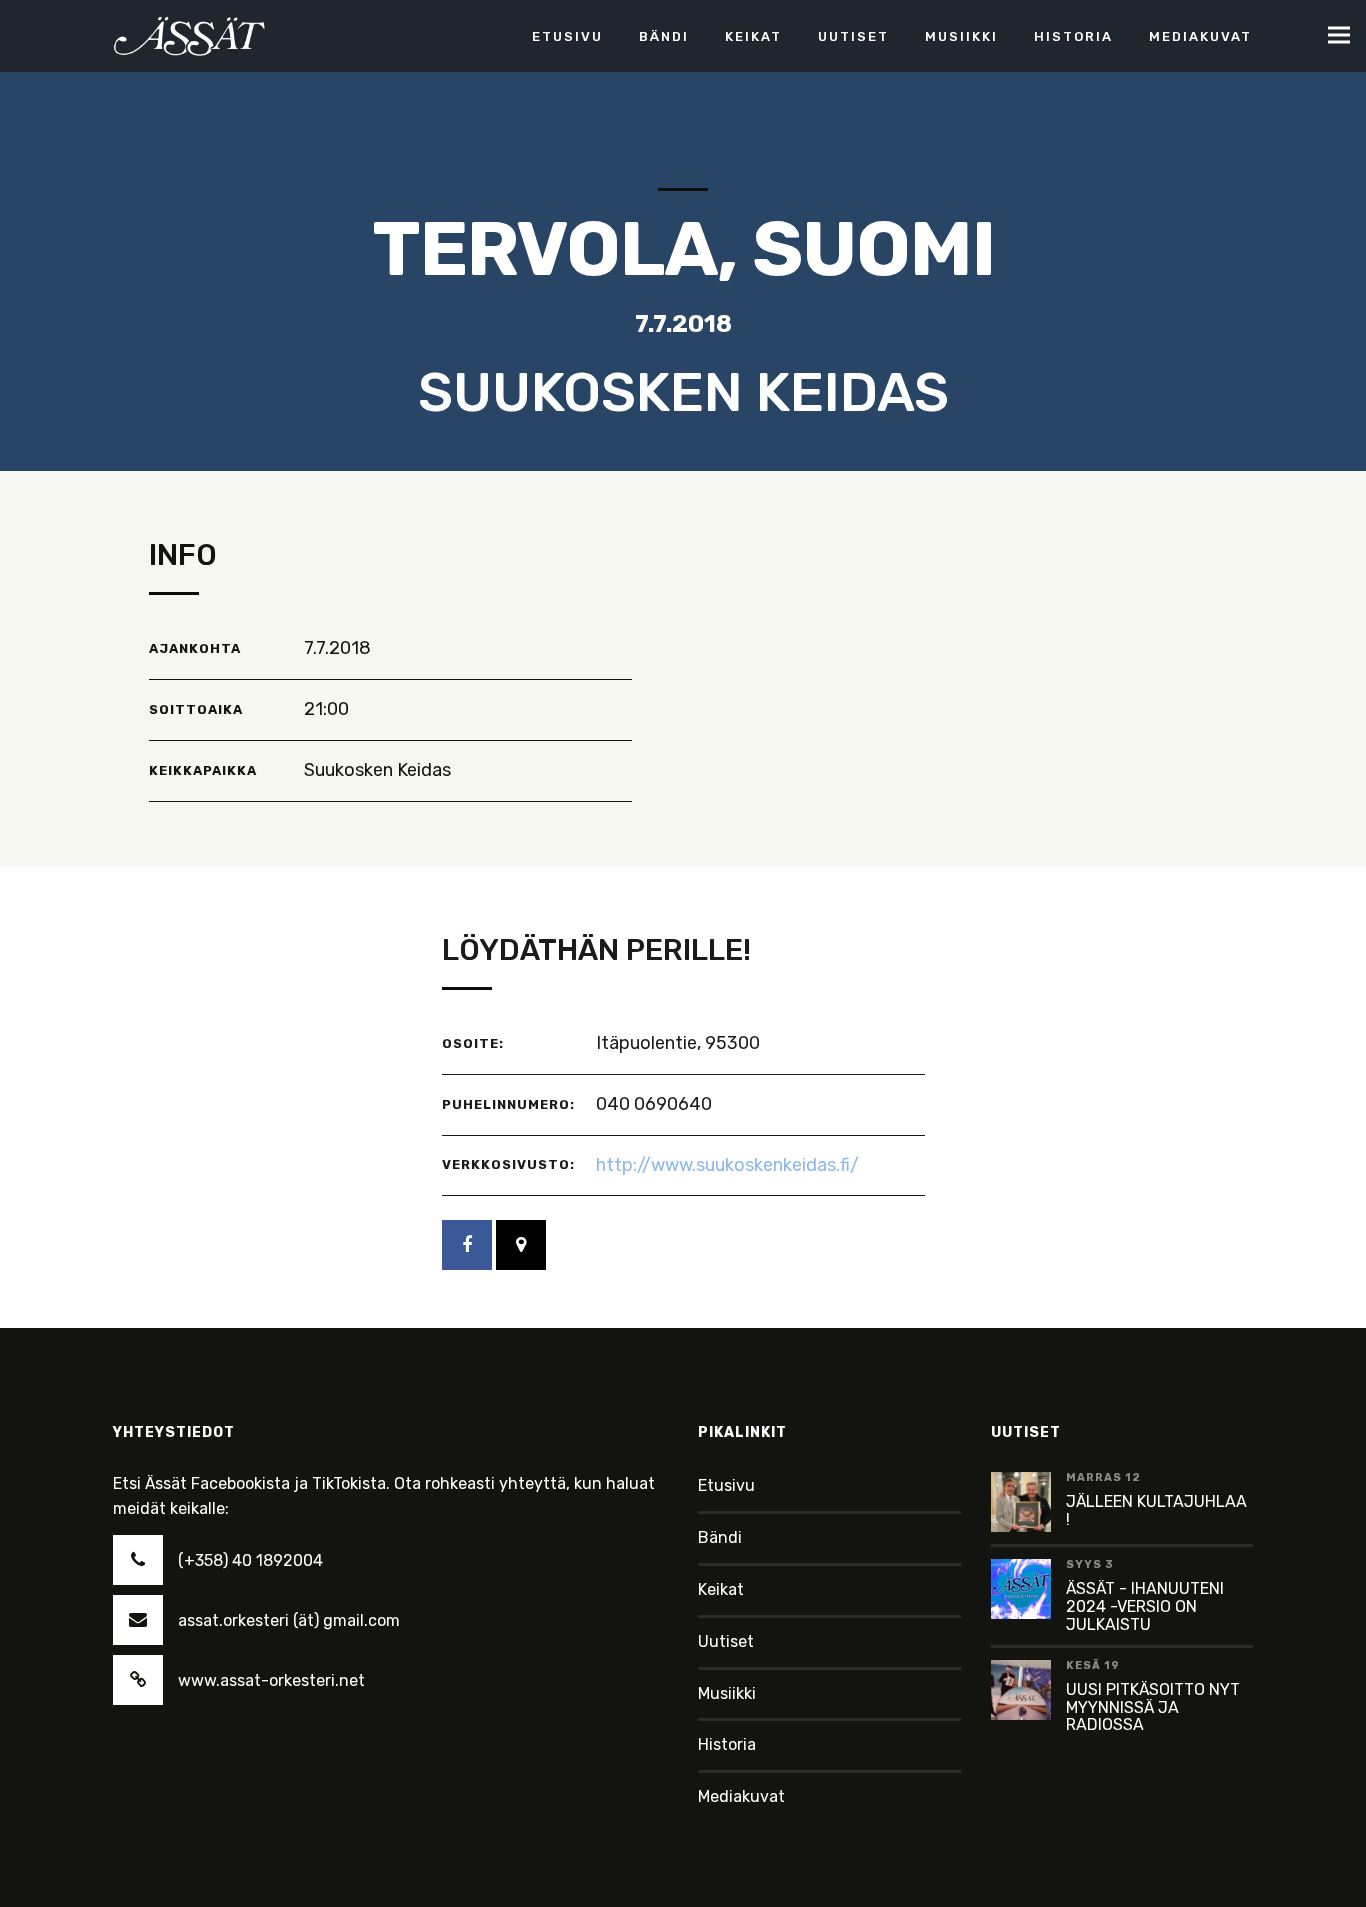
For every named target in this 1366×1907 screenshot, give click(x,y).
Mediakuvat (741, 1796)
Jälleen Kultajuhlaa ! (1156, 1510)
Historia (727, 1744)
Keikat (721, 1589)
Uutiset (726, 1641)
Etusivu (726, 1485)
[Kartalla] (521, 1245)
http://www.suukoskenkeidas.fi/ (727, 1165)
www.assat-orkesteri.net (271, 1680)
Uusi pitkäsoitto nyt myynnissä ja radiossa (1153, 1707)
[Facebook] (467, 1245)
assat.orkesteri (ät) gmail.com (289, 1620)
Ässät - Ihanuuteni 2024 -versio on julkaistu (1145, 1606)
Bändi (720, 1537)
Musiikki (727, 1693)
